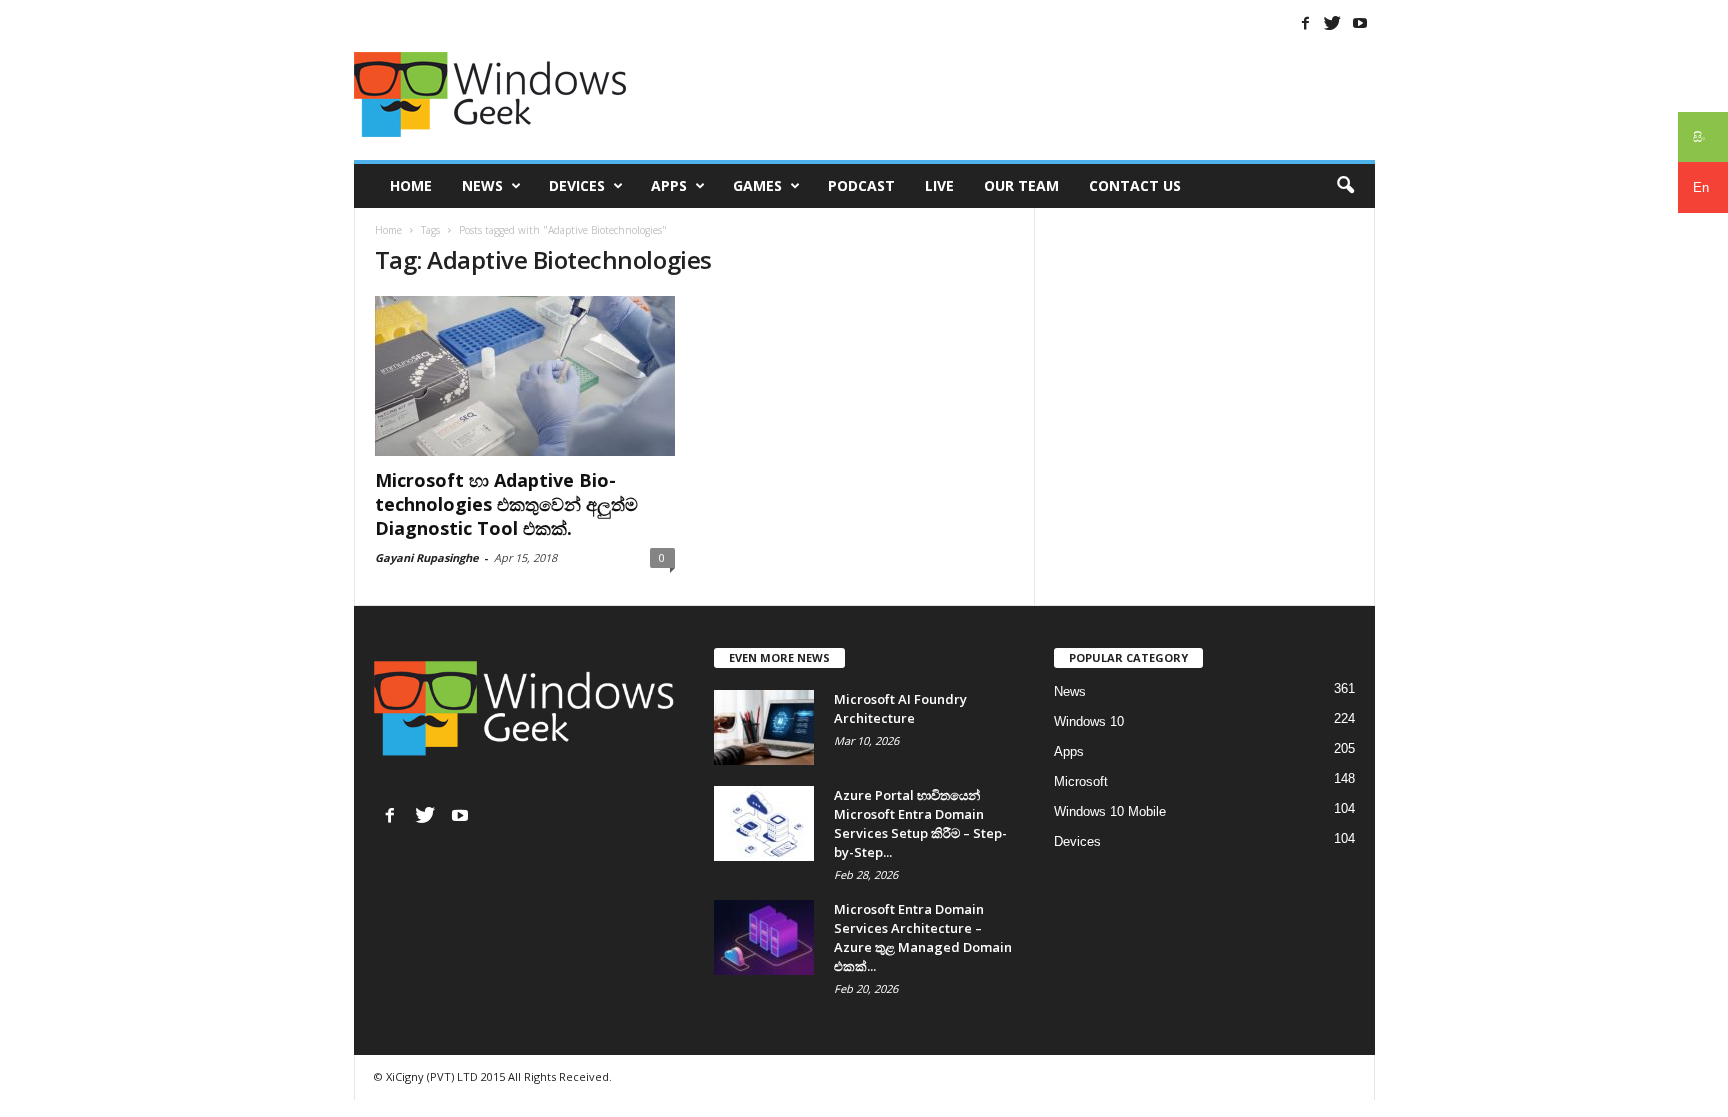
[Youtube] (1360, 23)
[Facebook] (1306, 23)
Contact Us (1135, 185)
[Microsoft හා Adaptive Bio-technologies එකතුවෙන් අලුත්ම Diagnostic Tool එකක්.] (525, 376)
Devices (577, 185)
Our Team (1021, 185)
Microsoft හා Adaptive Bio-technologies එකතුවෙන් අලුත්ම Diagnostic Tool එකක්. (506, 504)
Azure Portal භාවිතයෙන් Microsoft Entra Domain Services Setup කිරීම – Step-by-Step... (920, 823)
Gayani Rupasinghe (426, 557)
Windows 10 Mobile (1110, 811)
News (482, 185)
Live (939, 185)
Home (411, 185)
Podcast (861, 185)
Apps (669, 185)
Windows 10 (1089, 721)
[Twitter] (1333, 23)
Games (757, 185)
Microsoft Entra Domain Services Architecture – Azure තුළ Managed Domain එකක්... (923, 937)
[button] (1345, 186)
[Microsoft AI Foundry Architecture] (764, 727)
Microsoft (1081, 781)
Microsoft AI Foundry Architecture (900, 708)
